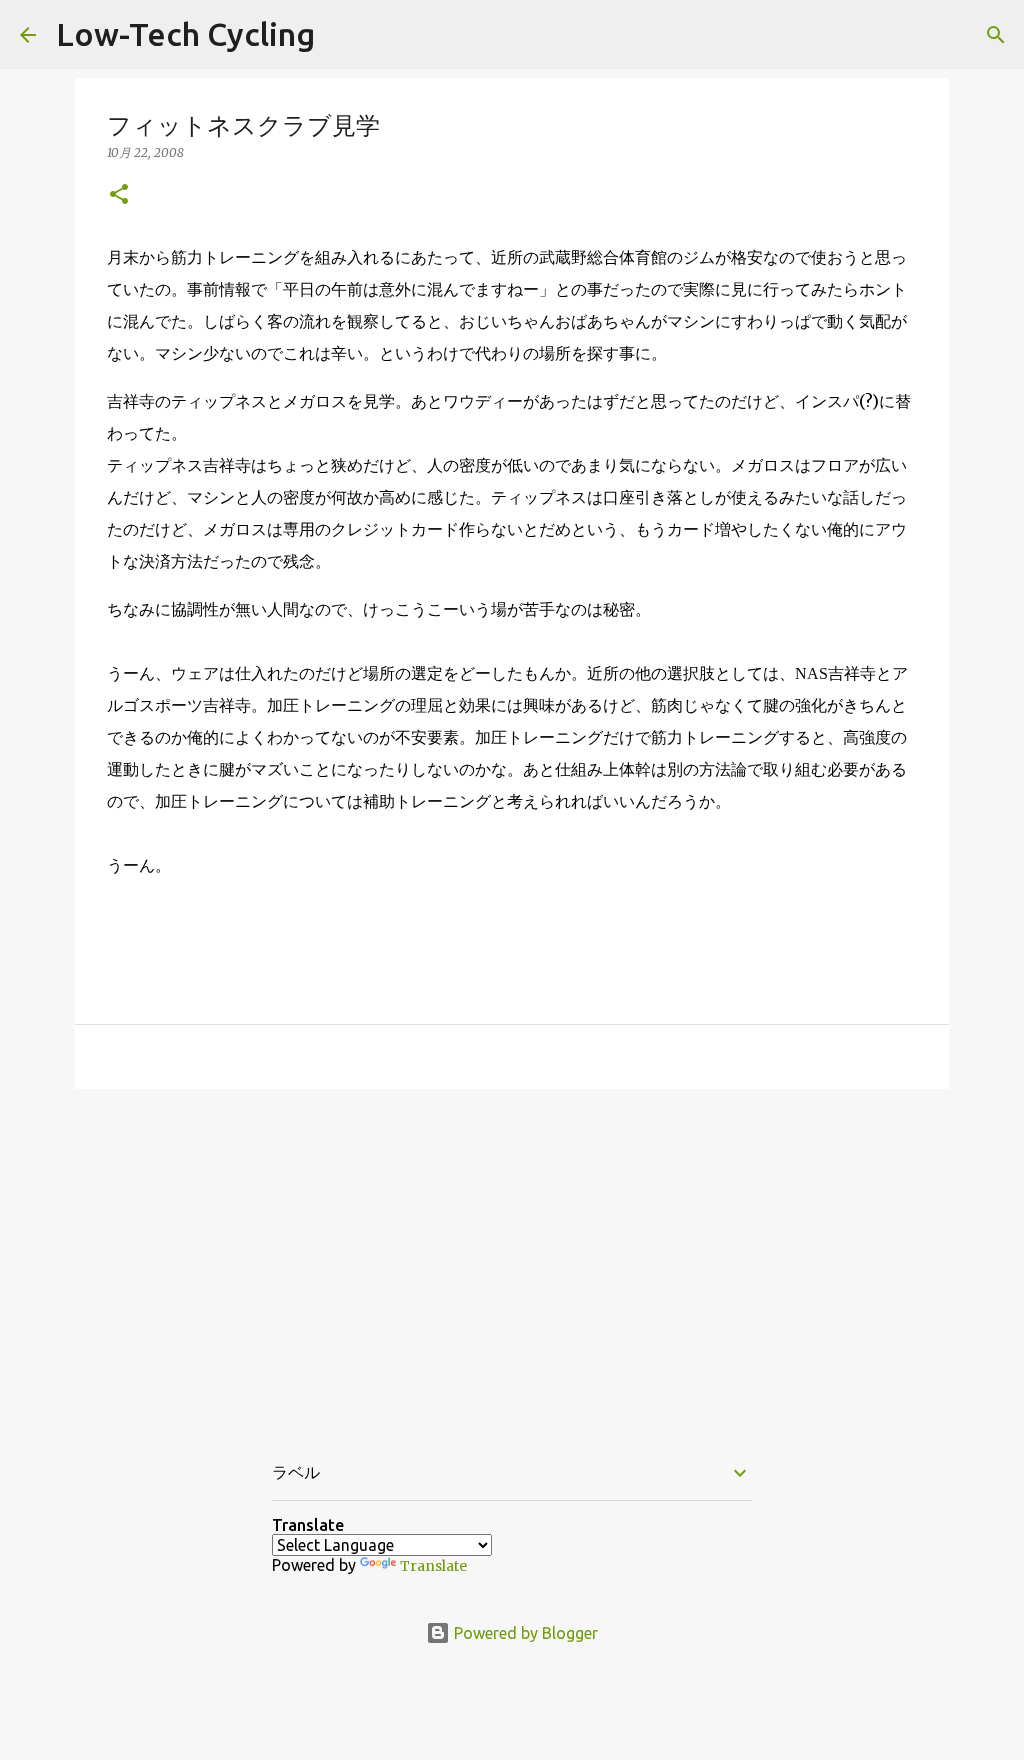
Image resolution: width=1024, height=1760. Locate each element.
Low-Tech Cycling (185, 34)
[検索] (996, 35)
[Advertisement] (512, 1259)
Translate (433, 1566)
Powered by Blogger (524, 1633)
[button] (119, 195)
